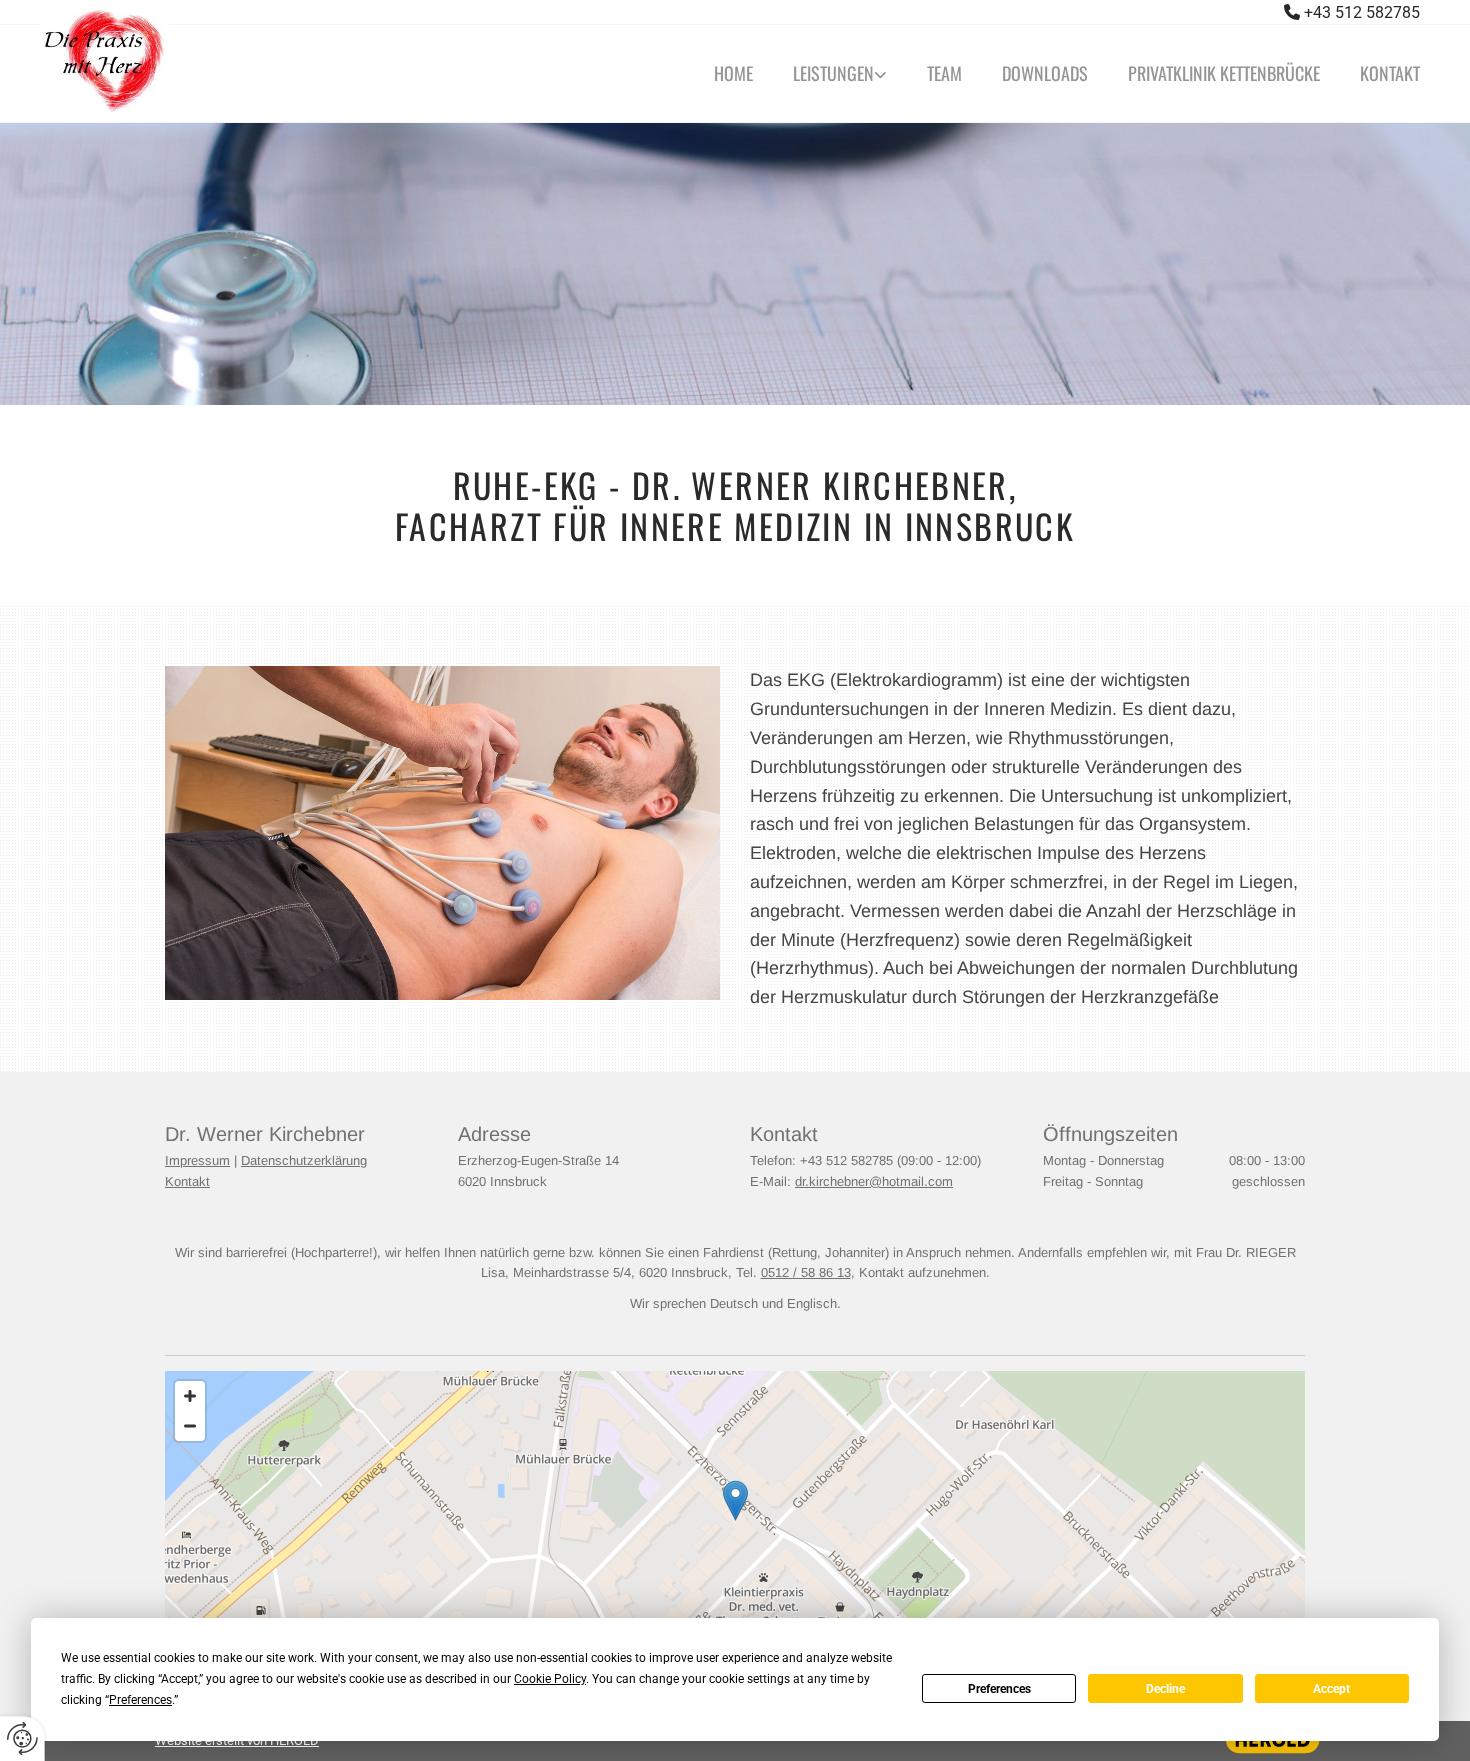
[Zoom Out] (190, 1426)
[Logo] (261, 61)
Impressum (197, 1160)
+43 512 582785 (1362, 12)
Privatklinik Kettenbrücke (1224, 73)
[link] (830, 73)
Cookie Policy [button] (550, 1679)
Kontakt (1390, 73)
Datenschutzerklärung (304, 1160)
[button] (735, 1500)
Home (733, 73)
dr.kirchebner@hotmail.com (874, 1181)
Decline (1165, 1689)
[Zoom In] (190, 1396)
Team (944, 73)
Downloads (1045, 73)
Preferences (999, 1689)
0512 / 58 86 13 (806, 1272)
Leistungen (833, 73)
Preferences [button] (140, 1700)
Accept (1331, 1689)
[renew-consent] (22, 1738)
